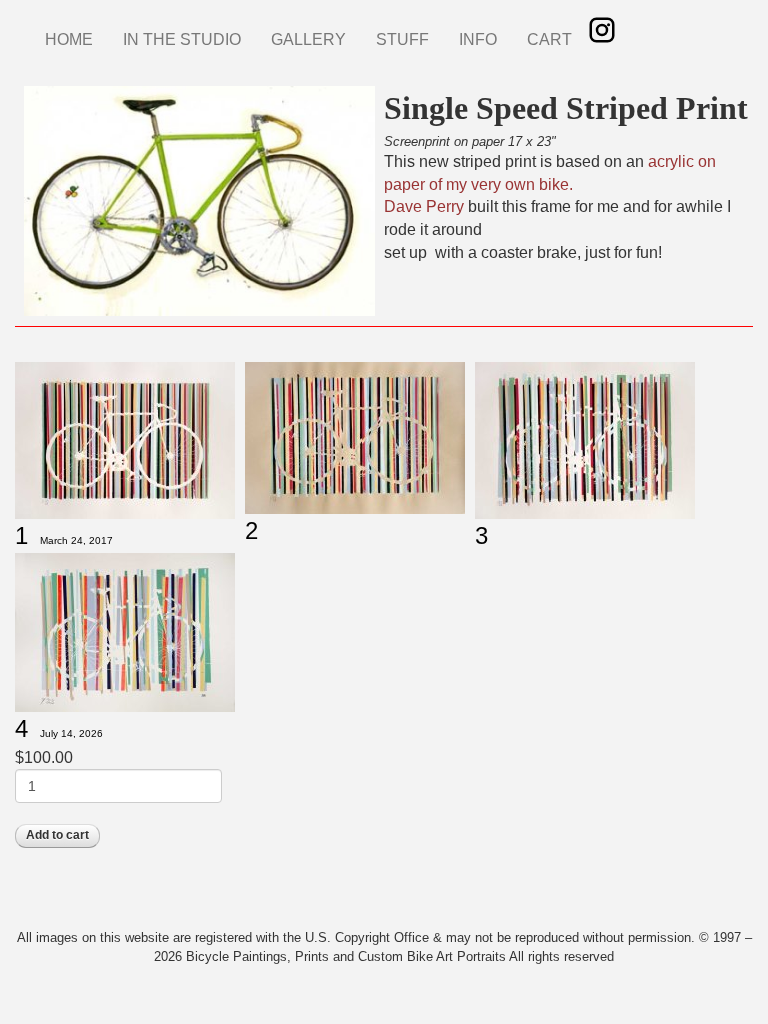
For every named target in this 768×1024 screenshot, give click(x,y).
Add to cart (57, 835)
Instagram (602, 30)
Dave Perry (424, 206)
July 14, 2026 (71, 733)
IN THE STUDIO (182, 39)
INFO (478, 39)
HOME (69, 39)
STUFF (402, 39)
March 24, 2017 (76, 540)
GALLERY (308, 39)
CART (549, 39)
